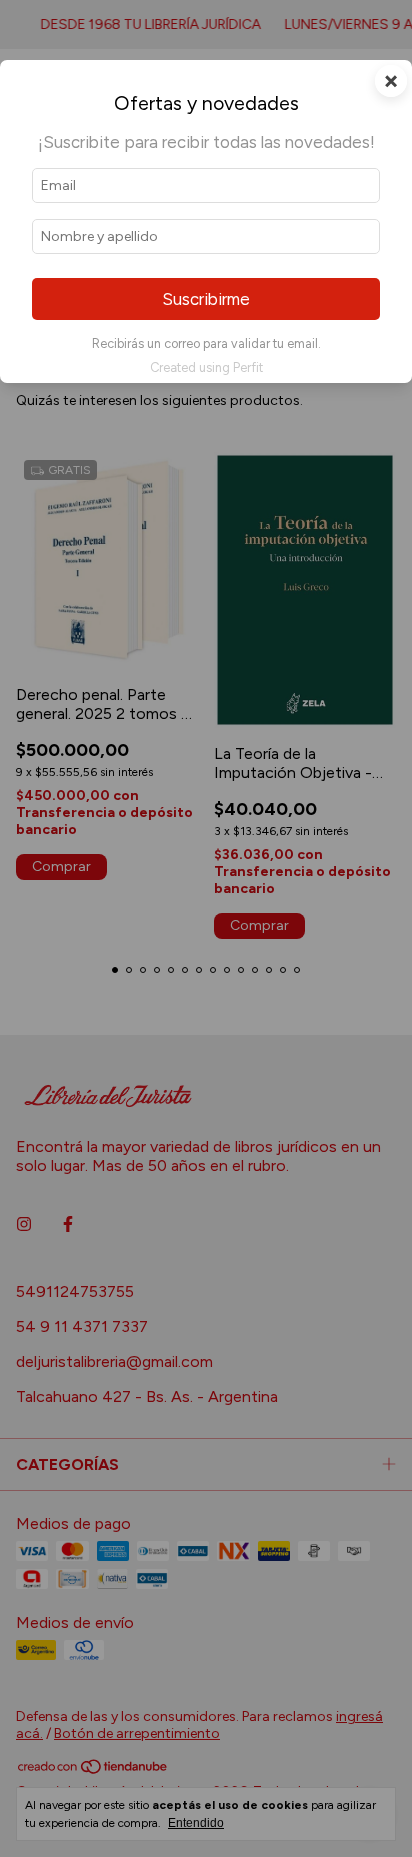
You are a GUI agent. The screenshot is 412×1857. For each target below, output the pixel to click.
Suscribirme (206, 299)
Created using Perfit (206, 367)
